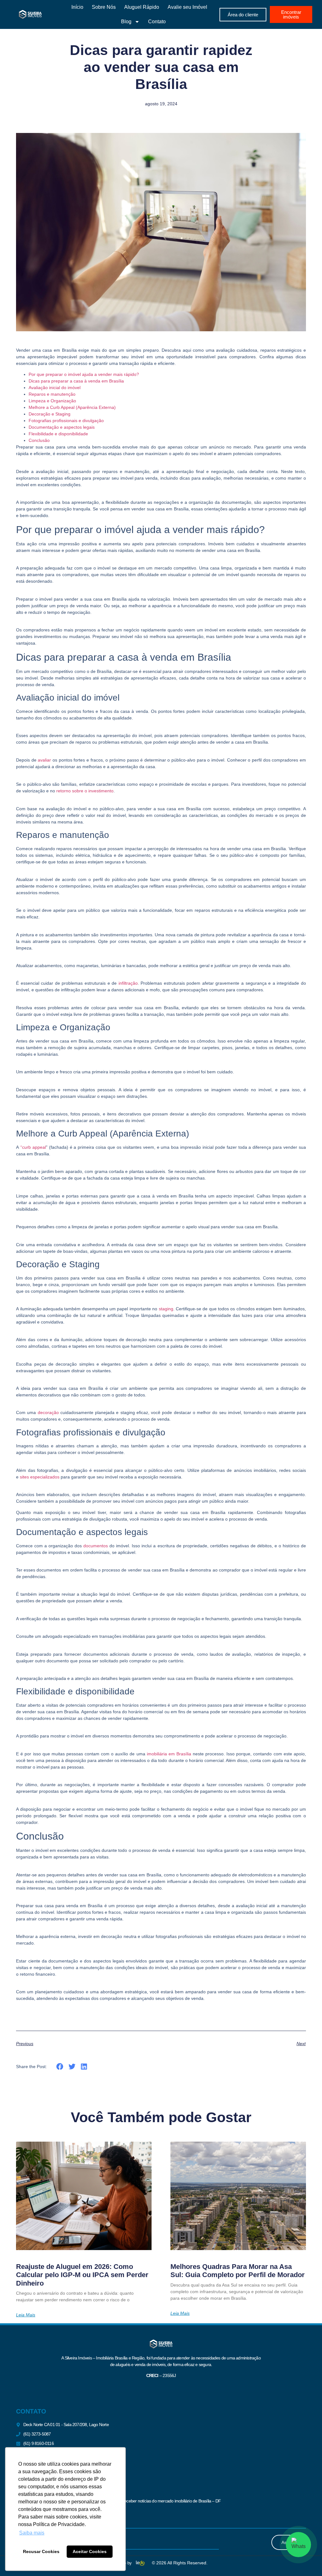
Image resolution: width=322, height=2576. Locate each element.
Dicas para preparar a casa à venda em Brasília (76, 381)
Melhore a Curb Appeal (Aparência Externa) (72, 407)
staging (166, 1309)
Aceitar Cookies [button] (90, 2551)
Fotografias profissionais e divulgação (66, 421)
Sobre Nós (104, 7)
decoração (48, 1412)
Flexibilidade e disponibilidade (58, 434)
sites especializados (40, 1477)
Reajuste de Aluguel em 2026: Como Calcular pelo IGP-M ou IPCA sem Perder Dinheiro (82, 2275)
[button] (60, 2066)
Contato (157, 22)
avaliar (44, 760)
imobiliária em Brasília (169, 1754)
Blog (126, 22)
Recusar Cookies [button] (41, 2551)
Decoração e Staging (50, 414)
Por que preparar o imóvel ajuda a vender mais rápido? (84, 374)
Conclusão (39, 440)
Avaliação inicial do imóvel (55, 388)
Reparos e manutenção (52, 394)
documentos (96, 1546)
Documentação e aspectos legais (62, 427)
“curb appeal (33, 1147)
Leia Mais (26, 2315)
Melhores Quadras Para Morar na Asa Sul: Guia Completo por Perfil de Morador (238, 2271)
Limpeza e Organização (52, 401)
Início (77, 7)
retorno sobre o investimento (85, 791)
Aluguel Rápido (142, 7)
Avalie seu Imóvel (187, 7)
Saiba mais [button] (32, 2533)
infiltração (128, 983)
